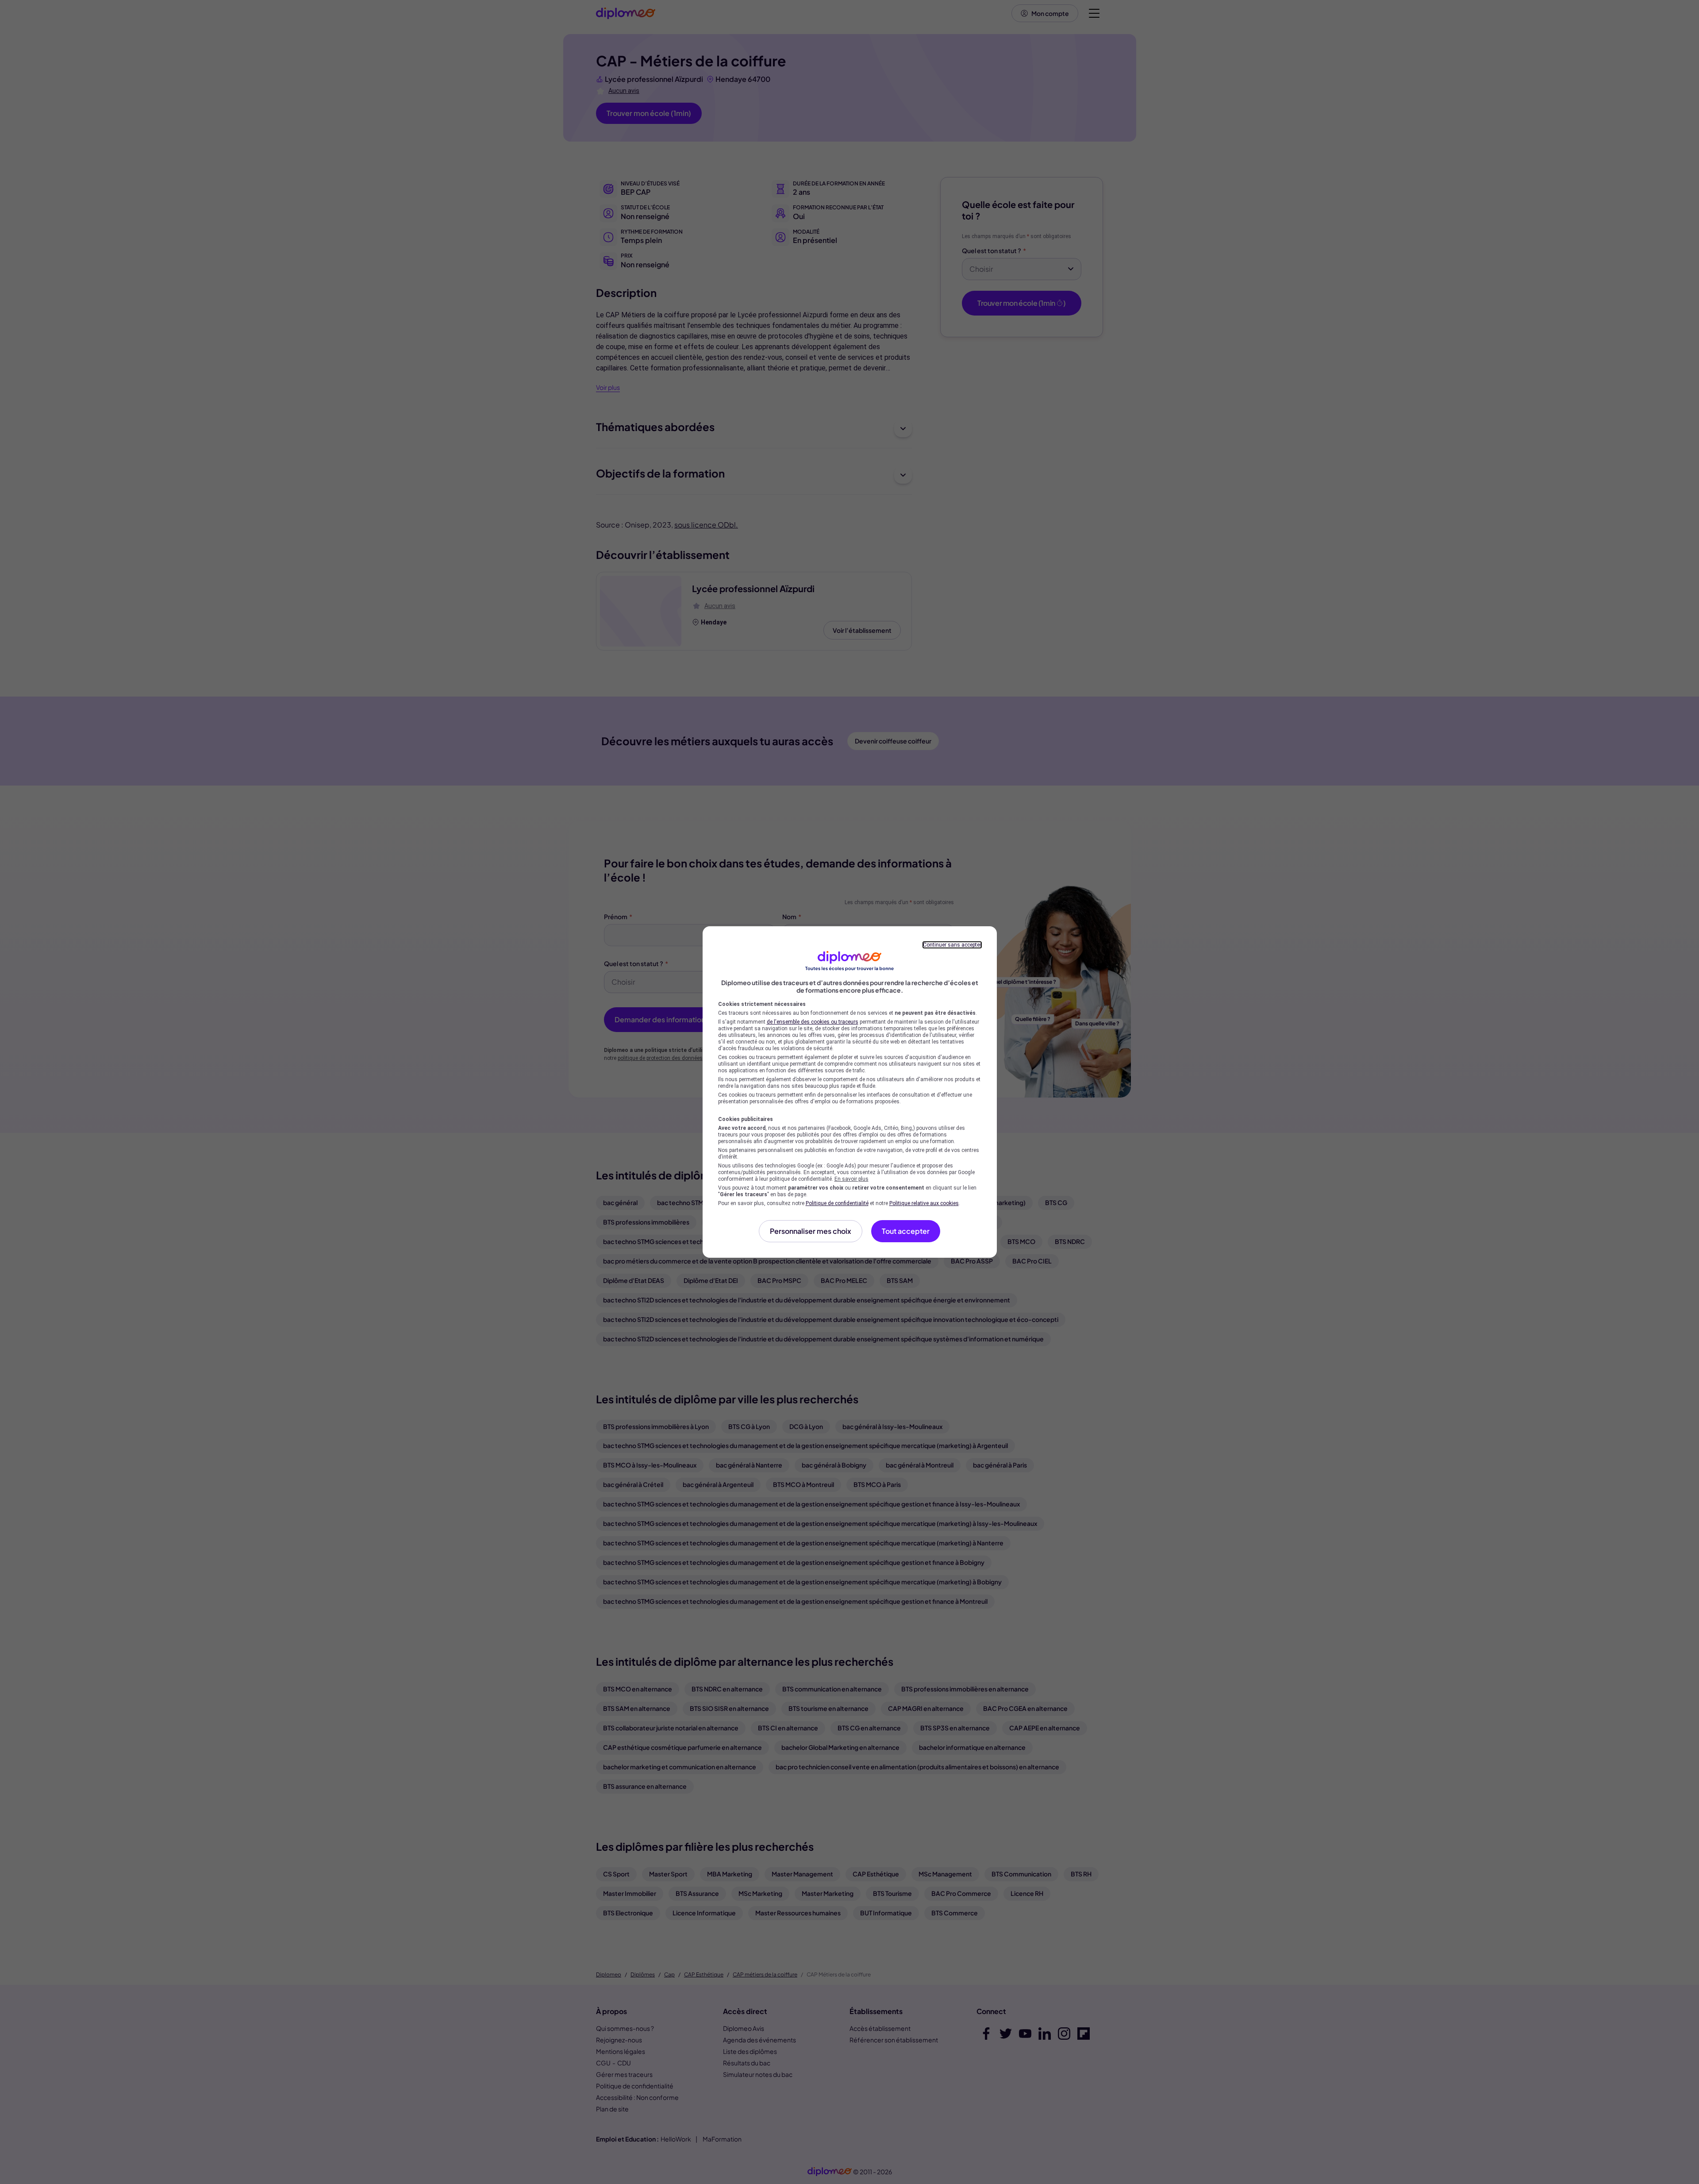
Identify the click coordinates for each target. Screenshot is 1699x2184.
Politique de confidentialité (837, 1203)
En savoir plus (851, 1179)
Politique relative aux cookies (924, 1203)
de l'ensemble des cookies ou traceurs (813, 1022)
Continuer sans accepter (952, 945)
